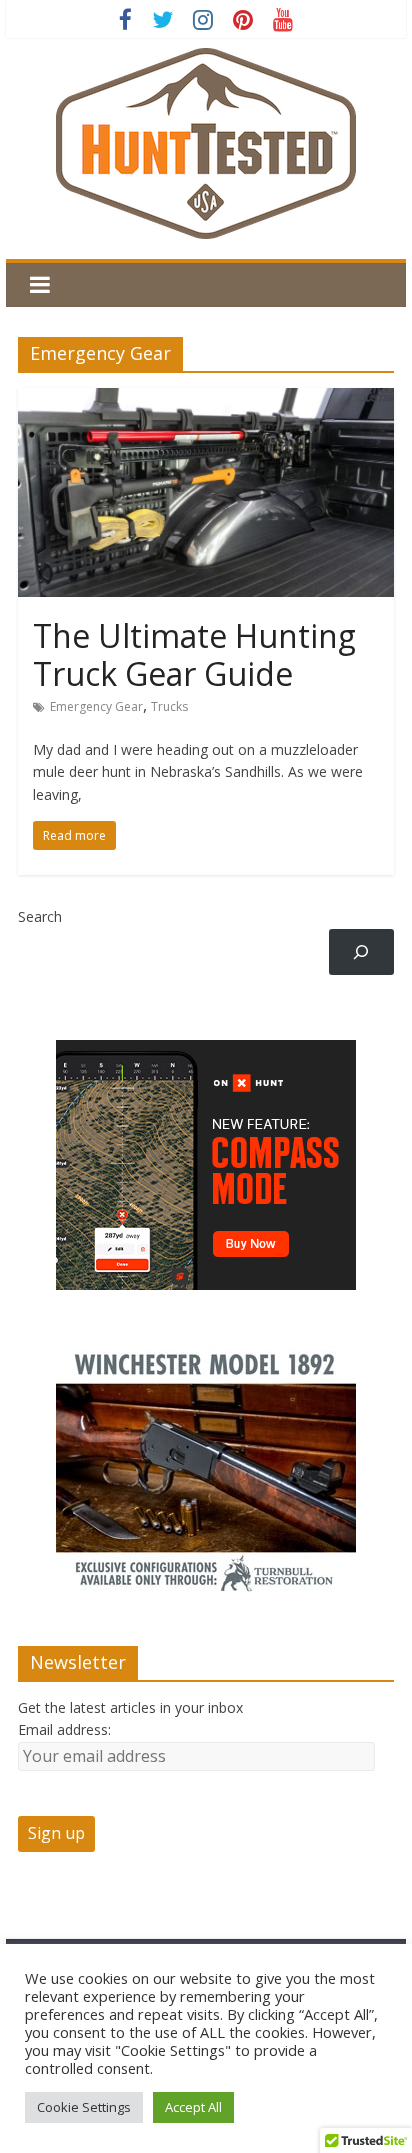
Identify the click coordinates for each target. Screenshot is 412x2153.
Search (40, 916)
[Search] (361, 952)
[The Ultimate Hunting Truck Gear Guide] (206, 400)
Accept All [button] (193, 2107)
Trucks (169, 706)
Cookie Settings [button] (84, 2107)
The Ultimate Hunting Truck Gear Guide (194, 654)
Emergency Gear (96, 706)
